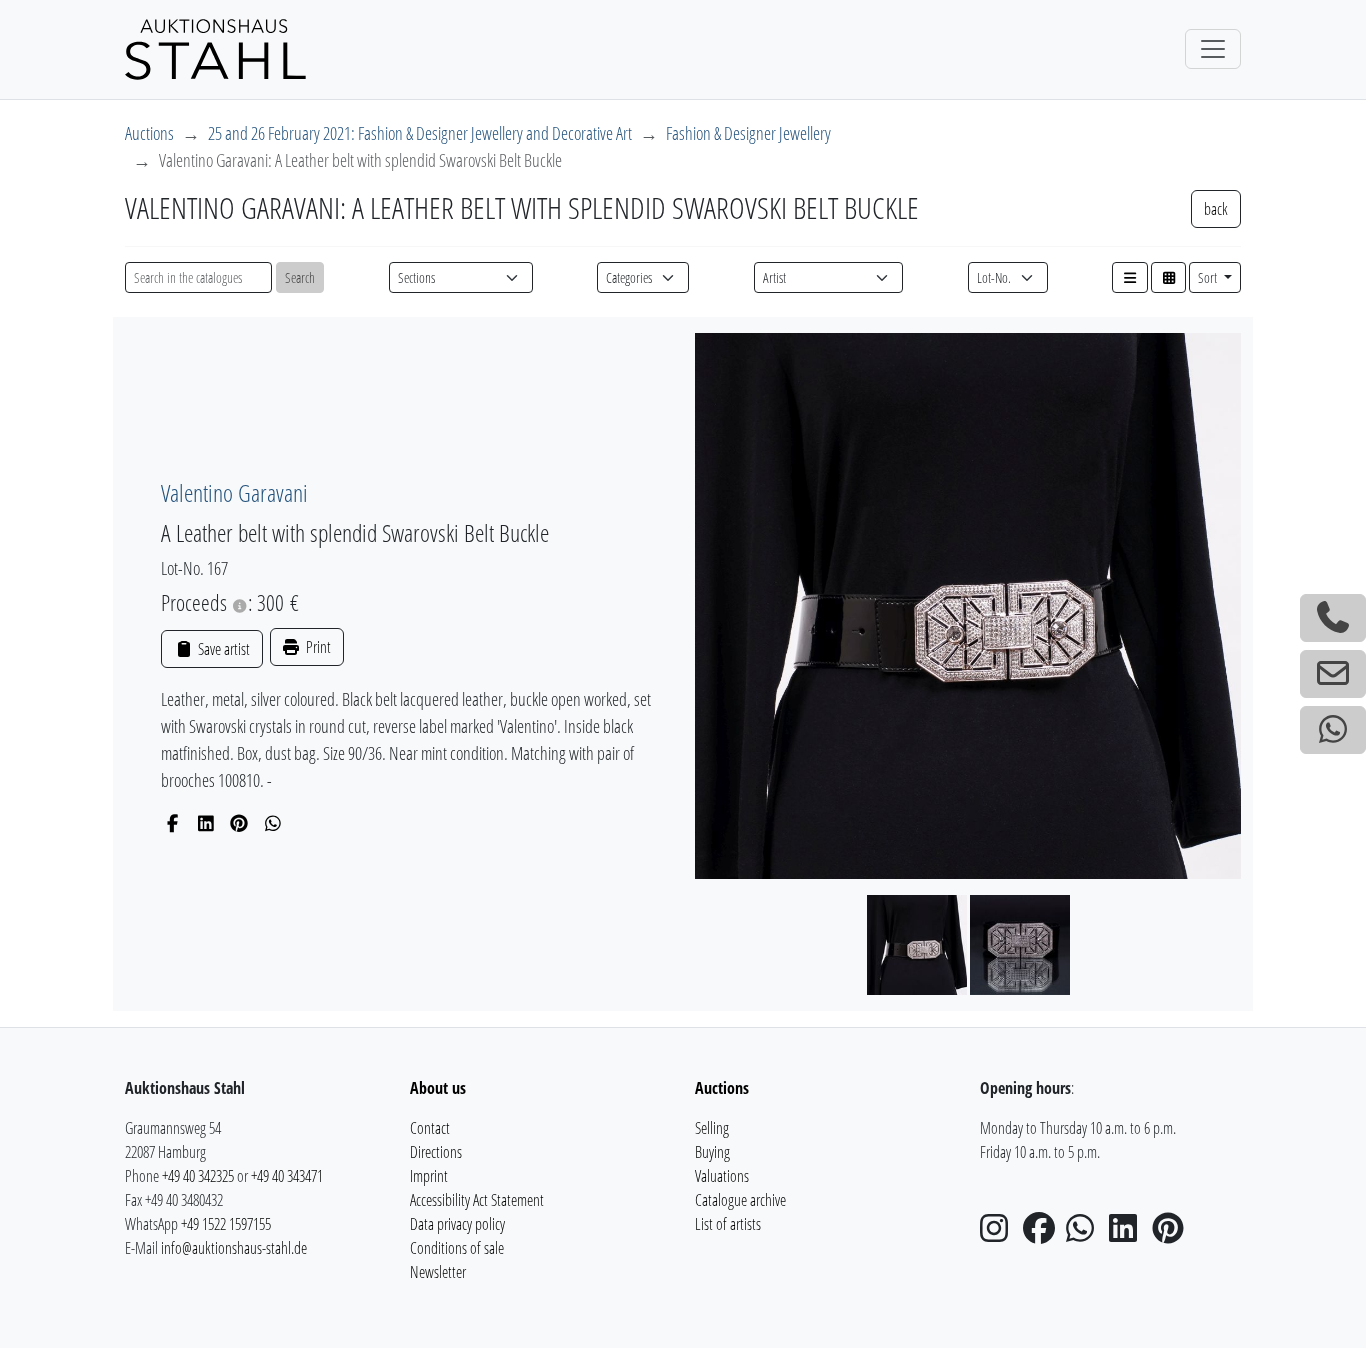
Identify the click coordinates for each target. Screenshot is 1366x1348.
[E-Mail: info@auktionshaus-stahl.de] (1333, 674)
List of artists (728, 1224)
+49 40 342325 (198, 1176)
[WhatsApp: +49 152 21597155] (1333, 730)
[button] (1130, 277)
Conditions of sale (457, 1248)
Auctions (149, 133)
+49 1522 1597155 (226, 1224)
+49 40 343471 (287, 1176)
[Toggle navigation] (1213, 49)
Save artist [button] (222, 649)
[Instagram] (1000, 1234)
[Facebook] (172, 823)
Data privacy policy (457, 1224)
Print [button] (317, 647)
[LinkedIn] (206, 823)
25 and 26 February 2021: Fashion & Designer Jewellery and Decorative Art (420, 133)
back (1216, 209)
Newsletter (438, 1272)
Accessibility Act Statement (477, 1200)
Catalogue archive (740, 1200)
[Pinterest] (239, 823)
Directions (436, 1152)
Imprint (429, 1176)
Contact (430, 1128)
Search (300, 277)
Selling (712, 1128)
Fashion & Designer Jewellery (748, 133)
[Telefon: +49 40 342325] (1333, 618)
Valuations (722, 1176)
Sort (1209, 277)
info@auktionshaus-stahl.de (234, 1248)
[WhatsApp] (273, 823)
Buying (712, 1152)
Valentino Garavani (234, 492)
